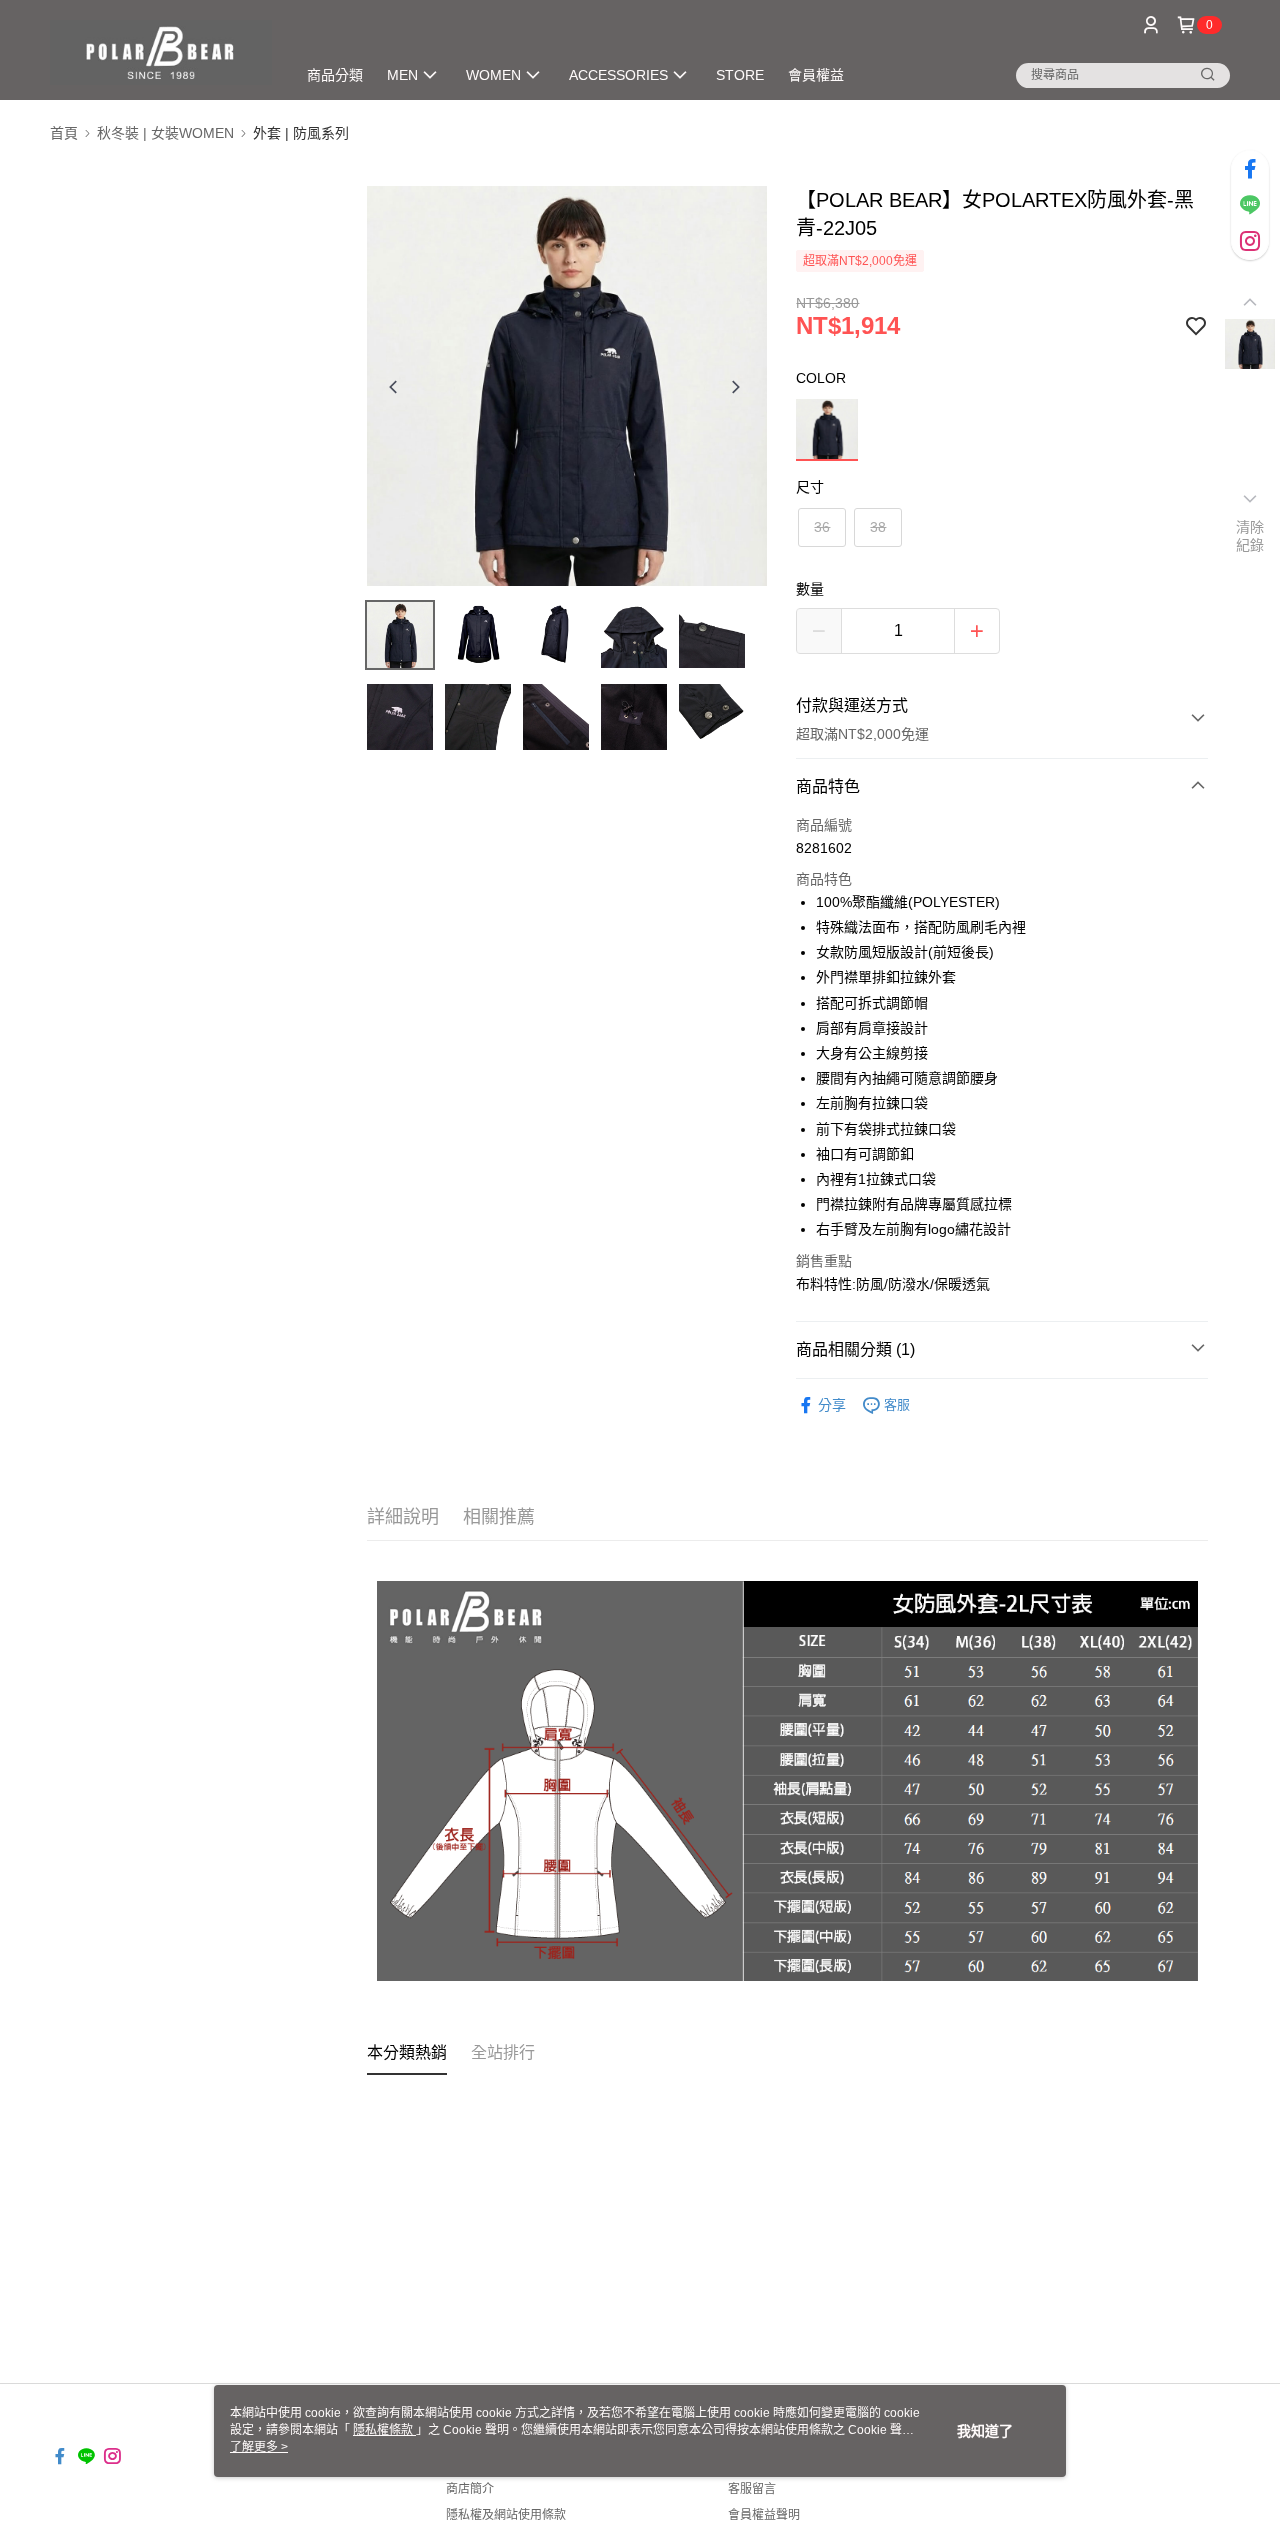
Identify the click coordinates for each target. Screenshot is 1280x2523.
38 (878, 527)
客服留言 (752, 2489)
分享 (832, 1405)
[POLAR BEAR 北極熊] (161, 52)
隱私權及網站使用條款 (506, 2515)
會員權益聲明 (764, 2515)
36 (822, 527)
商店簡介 (470, 2489)
